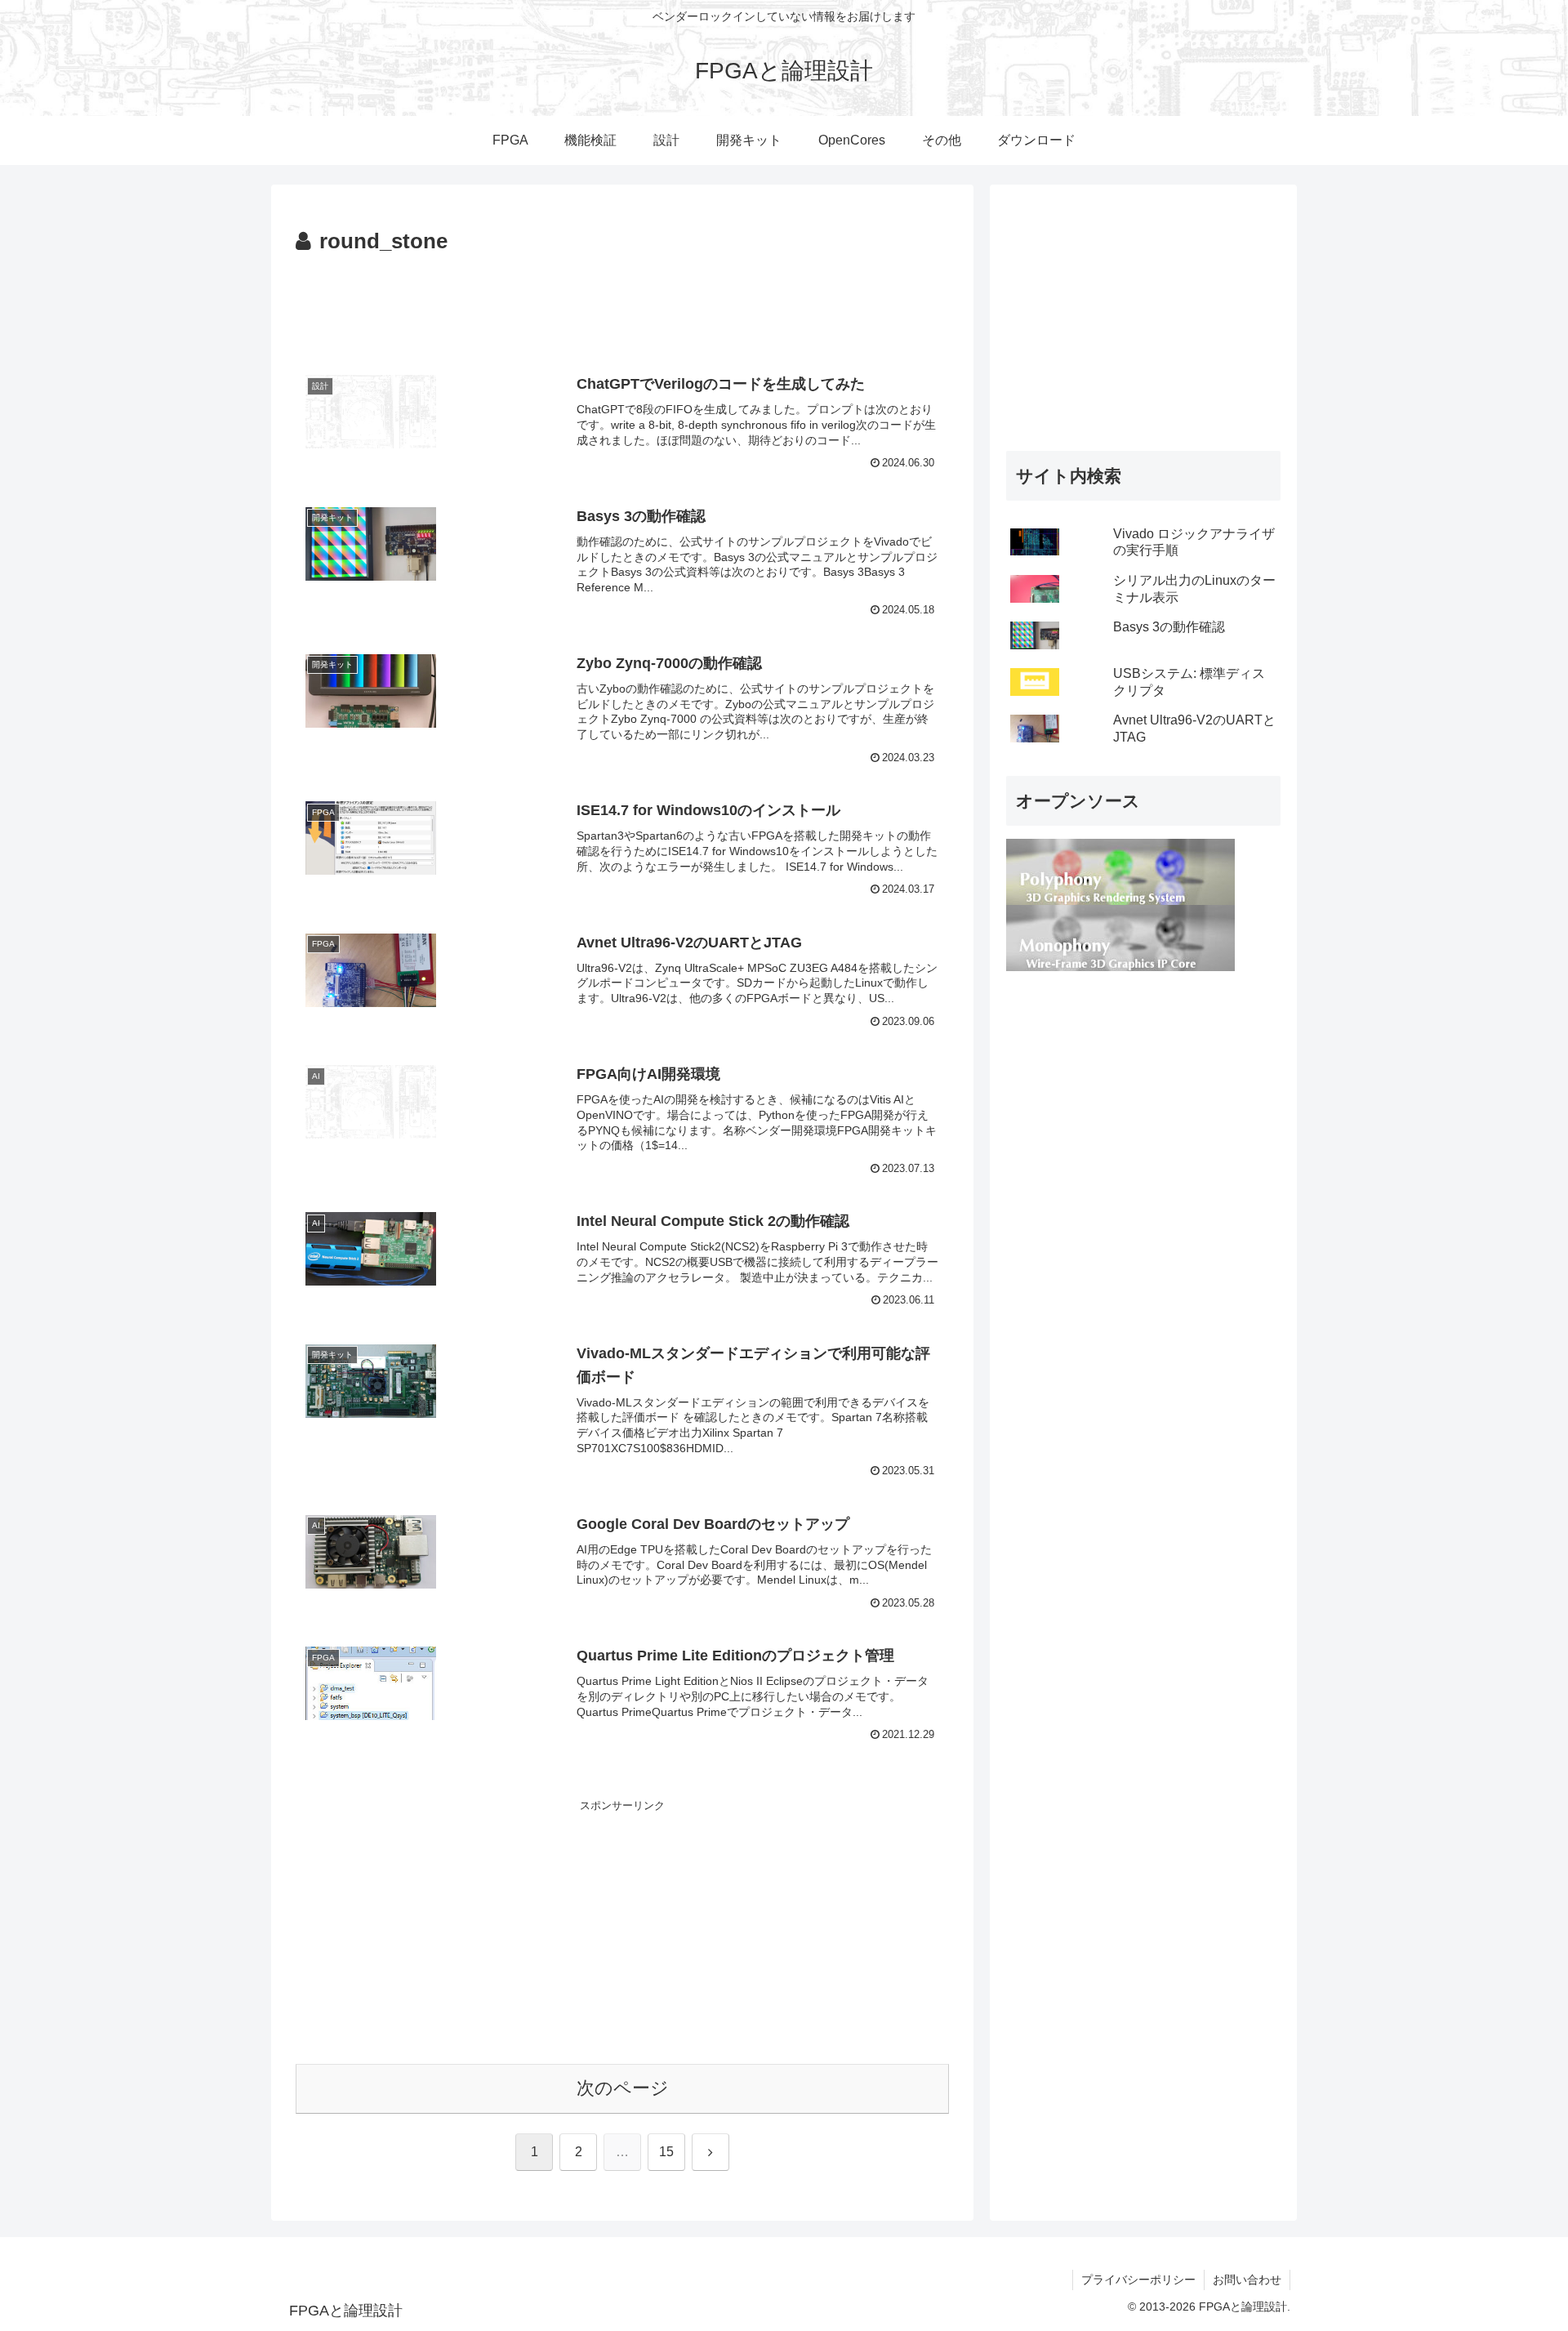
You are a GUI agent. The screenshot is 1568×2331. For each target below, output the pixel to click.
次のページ (623, 2088)
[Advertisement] (622, 305)
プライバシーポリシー (1138, 2280)
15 (666, 2152)
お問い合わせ (1247, 2280)
